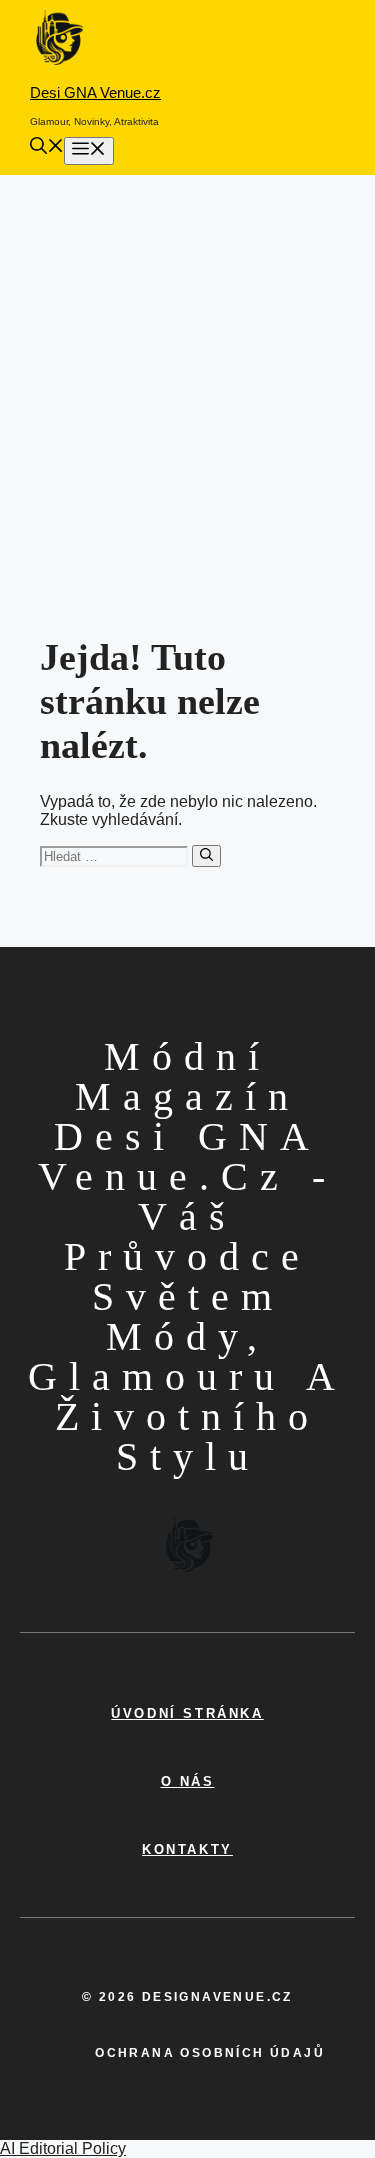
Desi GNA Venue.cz (95, 92)
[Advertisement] (187, 372)
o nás (188, 1781)
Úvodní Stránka (187, 1713)
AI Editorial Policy (63, 2148)
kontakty (187, 1849)
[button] (47, 148)
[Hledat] (206, 856)
